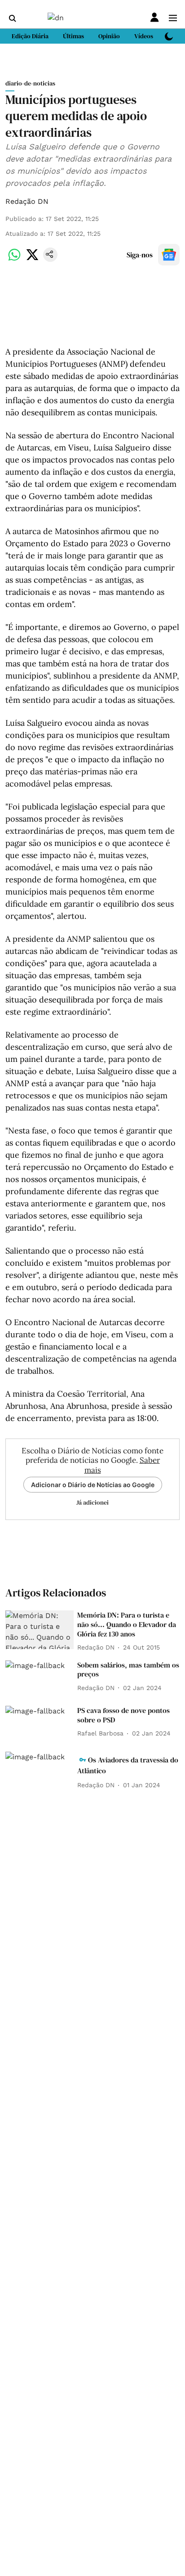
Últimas (73, 36)
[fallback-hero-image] (40, 1630)
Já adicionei (92, 1502)
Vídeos (144, 36)
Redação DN (27, 201)
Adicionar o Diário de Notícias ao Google (93, 1485)
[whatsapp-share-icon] (14, 259)
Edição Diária (30, 36)
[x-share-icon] (32, 259)
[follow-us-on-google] (169, 255)
